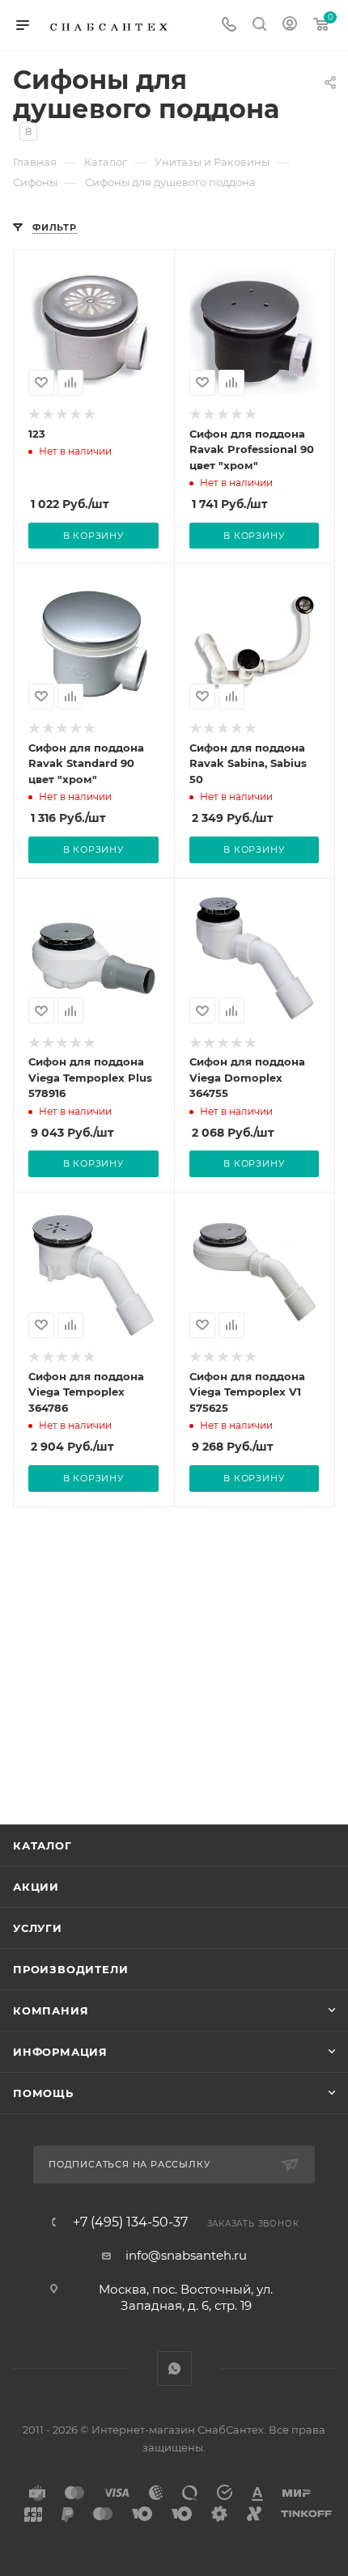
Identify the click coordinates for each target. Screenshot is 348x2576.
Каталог (42, 1845)
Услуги (38, 1928)
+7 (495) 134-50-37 (130, 2222)
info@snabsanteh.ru (186, 2255)
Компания (51, 2010)
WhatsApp (174, 2368)
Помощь (43, 2093)
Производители (70, 1969)
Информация (60, 2052)
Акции (36, 1887)
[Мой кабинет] (290, 25)
